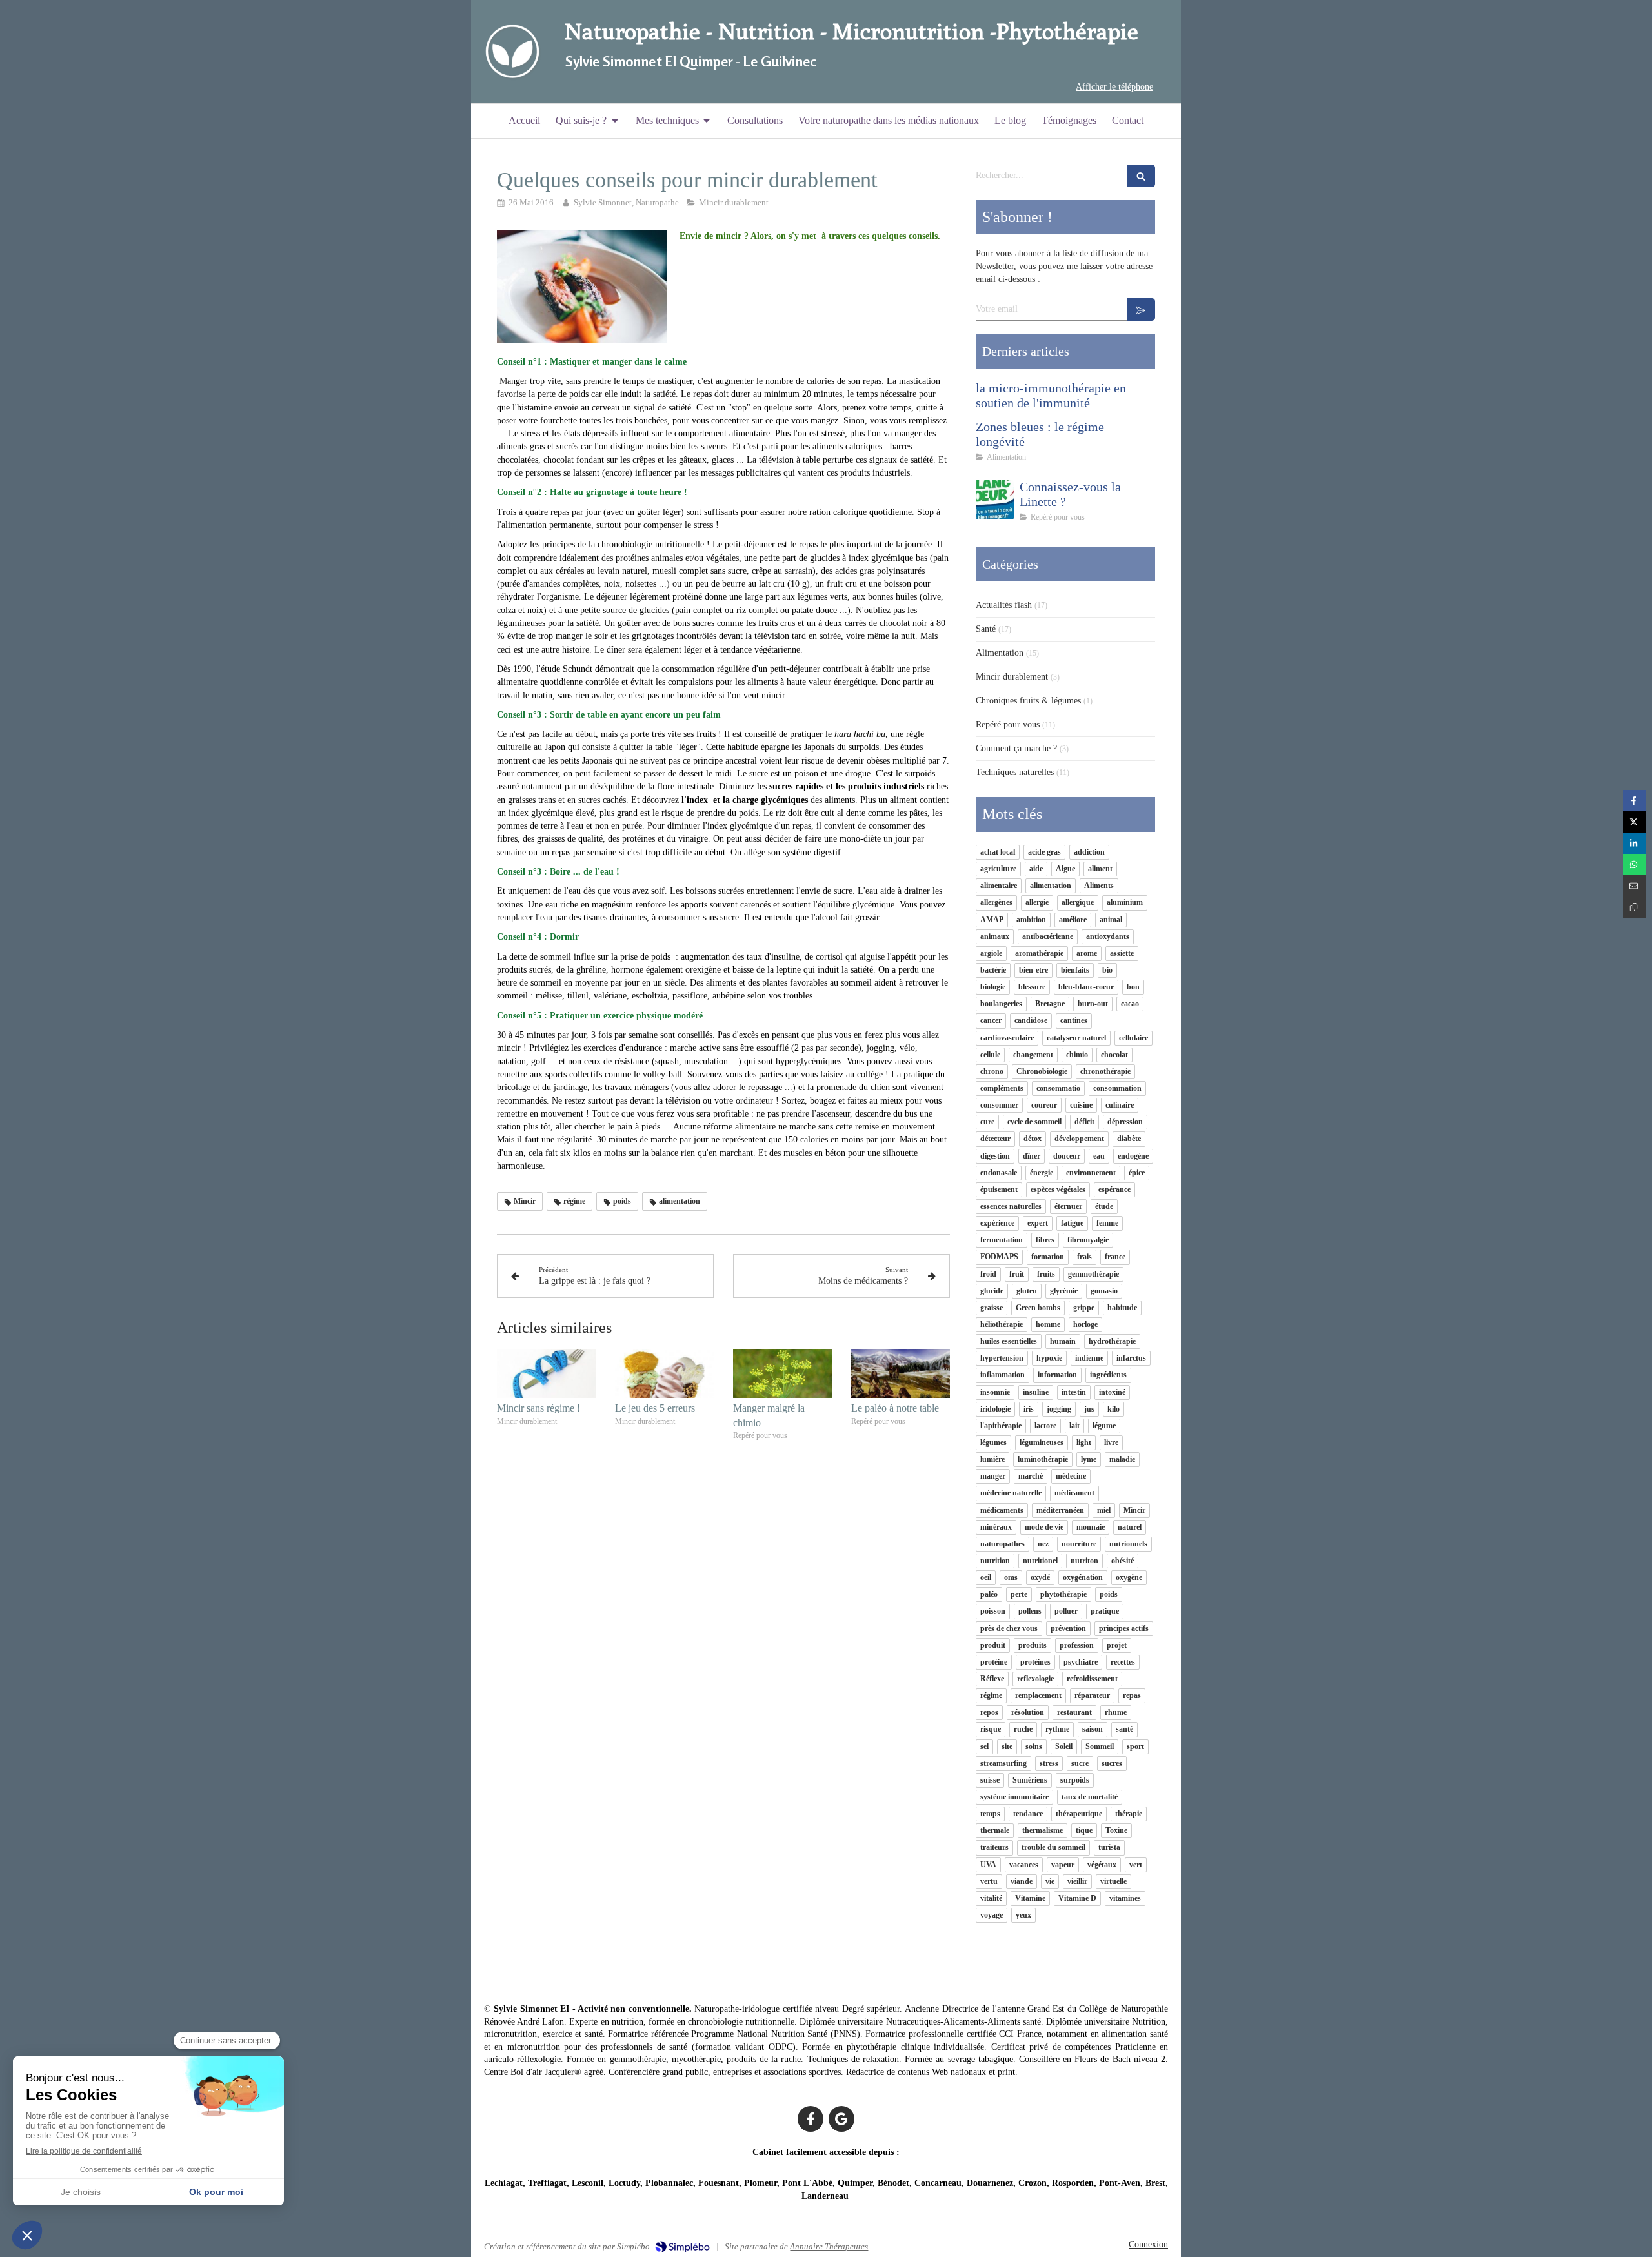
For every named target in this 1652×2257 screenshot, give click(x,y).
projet (1117, 1645)
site (1007, 1746)
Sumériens (1030, 1780)
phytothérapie (1063, 1594)
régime (991, 1695)
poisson (993, 1611)
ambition (1031, 920)
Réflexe (992, 1679)
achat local (998, 852)
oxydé (1040, 1577)
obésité (1123, 1561)
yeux (1023, 1915)
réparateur (1092, 1695)
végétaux (1102, 1865)
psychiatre (1081, 1662)
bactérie (993, 970)
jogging (1059, 1409)
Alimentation (1000, 653)
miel (1104, 1510)
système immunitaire (1014, 1797)
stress (1049, 1763)
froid (988, 1274)
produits (1032, 1645)
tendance (1028, 1814)
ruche (1023, 1729)
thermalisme (1043, 1830)
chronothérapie (1105, 1071)
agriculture (998, 869)
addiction (1089, 852)
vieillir (1077, 1881)
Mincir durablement (1012, 677)
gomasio (1104, 1291)
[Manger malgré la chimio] (782, 1374)
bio (1107, 970)
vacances (1024, 1865)
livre (1111, 1442)
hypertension (1002, 1358)
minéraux (996, 1527)
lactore (1045, 1426)
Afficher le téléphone (1114, 87)
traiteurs (994, 1847)
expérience (997, 1223)
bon (1133, 987)
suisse (990, 1780)
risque (991, 1729)
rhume (1116, 1712)
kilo (1113, 1409)
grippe (1084, 1308)
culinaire (1120, 1105)
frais (1084, 1257)
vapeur (1063, 1865)
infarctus (1131, 1358)
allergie (1037, 902)
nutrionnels (1128, 1544)
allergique (1078, 902)
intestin (1074, 1392)
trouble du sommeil (1053, 1847)
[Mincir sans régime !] (546, 1374)
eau (1099, 1156)
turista (1109, 1847)
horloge (1085, 1324)
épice (1137, 1173)
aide (1036, 869)
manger (993, 1476)
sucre (1080, 1763)
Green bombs (1038, 1308)
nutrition (995, 1561)
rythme (1057, 1729)
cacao (1130, 1004)
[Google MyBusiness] (841, 2119)
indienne (1089, 1358)
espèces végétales (1058, 1189)
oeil (986, 1577)
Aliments (1099, 886)
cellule (990, 1055)
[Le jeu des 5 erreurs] (664, 1374)
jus (1089, 1409)
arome (1087, 953)
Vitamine (1030, 1898)
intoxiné (1112, 1392)
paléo (989, 1594)
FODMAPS (999, 1257)
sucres (1112, 1763)
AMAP (992, 920)
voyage (992, 1915)
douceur (1067, 1156)
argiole (991, 953)
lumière (992, 1459)
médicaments (1002, 1510)
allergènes (996, 902)
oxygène (1129, 1577)
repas (1132, 1695)
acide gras (1044, 852)
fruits (1046, 1274)
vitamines (1125, 1898)
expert (1038, 1223)
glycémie (1064, 1291)
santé (1124, 1729)
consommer (999, 1105)
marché (1031, 1476)
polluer (1066, 1611)
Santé (986, 629)
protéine (994, 1662)
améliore (1073, 920)
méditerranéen (1060, 1510)
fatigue (1072, 1223)
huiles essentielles (1009, 1341)
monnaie (1091, 1527)
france (1115, 1257)
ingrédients (1108, 1375)
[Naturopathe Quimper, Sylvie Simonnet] (512, 52)
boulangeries (1001, 1004)
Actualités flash (1004, 605)
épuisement (999, 1189)
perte (1019, 1594)
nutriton (1084, 1561)
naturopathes (1002, 1544)
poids (1109, 1594)
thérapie (1129, 1814)
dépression (1125, 1122)
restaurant (1074, 1712)
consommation (1117, 1088)
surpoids (1075, 1780)
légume (1104, 1426)
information (1057, 1375)
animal (1111, 920)
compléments (1002, 1088)
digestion (995, 1156)
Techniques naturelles (1015, 772)
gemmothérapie (1093, 1274)
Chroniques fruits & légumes (1028, 701)
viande (1022, 1881)
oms (1011, 1577)
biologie (993, 987)
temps (990, 1814)
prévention (1068, 1628)
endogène (1133, 1156)
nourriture (1079, 1544)
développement (1079, 1139)
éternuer (1068, 1206)
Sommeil (1100, 1746)
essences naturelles (1011, 1206)
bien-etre (1033, 970)
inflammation (1002, 1375)
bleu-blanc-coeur (1086, 987)
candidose (1031, 1020)
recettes (1123, 1662)
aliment (1100, 869)
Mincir (1134, 1510)
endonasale (999, 1173)
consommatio (1058, 1088)
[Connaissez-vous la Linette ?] (995, 500)
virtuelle (1113, 1881)
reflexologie (1035, 1679)
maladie (1122, 1459)
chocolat (1114, 1055)
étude (1104, 1206)
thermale (995, 1830)
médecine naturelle (1011, 1493)
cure (987, 1122)
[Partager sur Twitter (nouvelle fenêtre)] (1634, 822)
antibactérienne (1048, 936)
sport (1135, 1746)
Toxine (1116, 1830)
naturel (1130, 1527)
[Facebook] (811, 2119)
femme (1107, 1223)
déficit (1084, 1122)
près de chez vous (1009, 1628)
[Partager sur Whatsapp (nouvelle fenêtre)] (1634, 865)
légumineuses (1042, 1442)
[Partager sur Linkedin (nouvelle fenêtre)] (1634, 843)
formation (1048, 1257)
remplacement (1038, 1695)
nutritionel (1040, 1561)
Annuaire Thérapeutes (829, 2246)
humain (1063, 1341)
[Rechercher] (1141, 176)
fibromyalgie (1088, 1240)
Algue (1065, 869)
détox (1032, 1139)
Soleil (1064, 1746)
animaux (995, 936)
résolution (1028, 1712)
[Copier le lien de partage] (1634, 907)
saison (1093, 1729)
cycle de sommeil (1034, 1122)
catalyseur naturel (1076, 1038)
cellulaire (1133, 1038)
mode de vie (1044, 1527)
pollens (1030, 1611)
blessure (1032, 987)
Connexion (1148, 2244)
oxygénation (1083, 1577)
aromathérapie (1039, 953)
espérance (1114, 1189)
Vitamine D (1077, 1898)
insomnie (995, 1392)
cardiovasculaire (1007, 1038)
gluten (1027, 1291)
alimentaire (999, 886)
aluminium (1125, 902)
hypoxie (1049, 1358)
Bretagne (1050, 1004)
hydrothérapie (1112, 1341)
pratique (1105, 1611)
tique (1084, 1830)
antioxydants (1108, 936)
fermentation (1002, 1240)
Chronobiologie (1042, 1071)
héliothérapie (1002, 1324)
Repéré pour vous (1008, 724)
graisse (992, 1308)
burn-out (1093, 1004)
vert (1136, 1865)
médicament (1074, 1493)
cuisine (1081, 1105)
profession (1077, 1645)
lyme (1089, 1459)
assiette (1122, 953)
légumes (993, 1442)
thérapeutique (1079, 1814)
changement (1033, 1055)
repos (989, 1712)
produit (993, 1645)
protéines (1035, 1662)
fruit (1017, 1274)
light (1084, 1442)
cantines (1074, 1020)
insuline (1036, 1392)
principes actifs (1124, 1628)
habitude (1122, 1308)
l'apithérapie (1001, 1426)
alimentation (1051, 886)
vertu (989, 1881)
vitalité (991, 1898)
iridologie (995, 1409)
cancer (991, 1020)
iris (1029, 1409)
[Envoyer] (1141, 309)
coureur (1044, 1105)
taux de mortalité (1090, 1797)
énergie (1042, 1173)
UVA (988, 1865)
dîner (1032, 1156)
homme (1048, 1324)
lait (1074, 1426)
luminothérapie (1043, 1459)
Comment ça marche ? (1016, 748)
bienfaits (1075, 970)
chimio (1077, 1055)
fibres (1045, 1240)
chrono (992, 1071)
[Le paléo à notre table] (901, 1374)
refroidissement (1092, 1679)
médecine (1071, 1476)
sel (984, 1746)
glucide (992, 1291)
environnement (1091, 1173)
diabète (1129, 1139)
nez (1043, 1544)
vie (1050, 1881)
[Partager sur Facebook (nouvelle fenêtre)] (1634, 801)
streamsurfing (1003, 1763)
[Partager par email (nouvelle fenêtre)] (1634, 886)
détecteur (995, 1139)
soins (1034, 1746)
